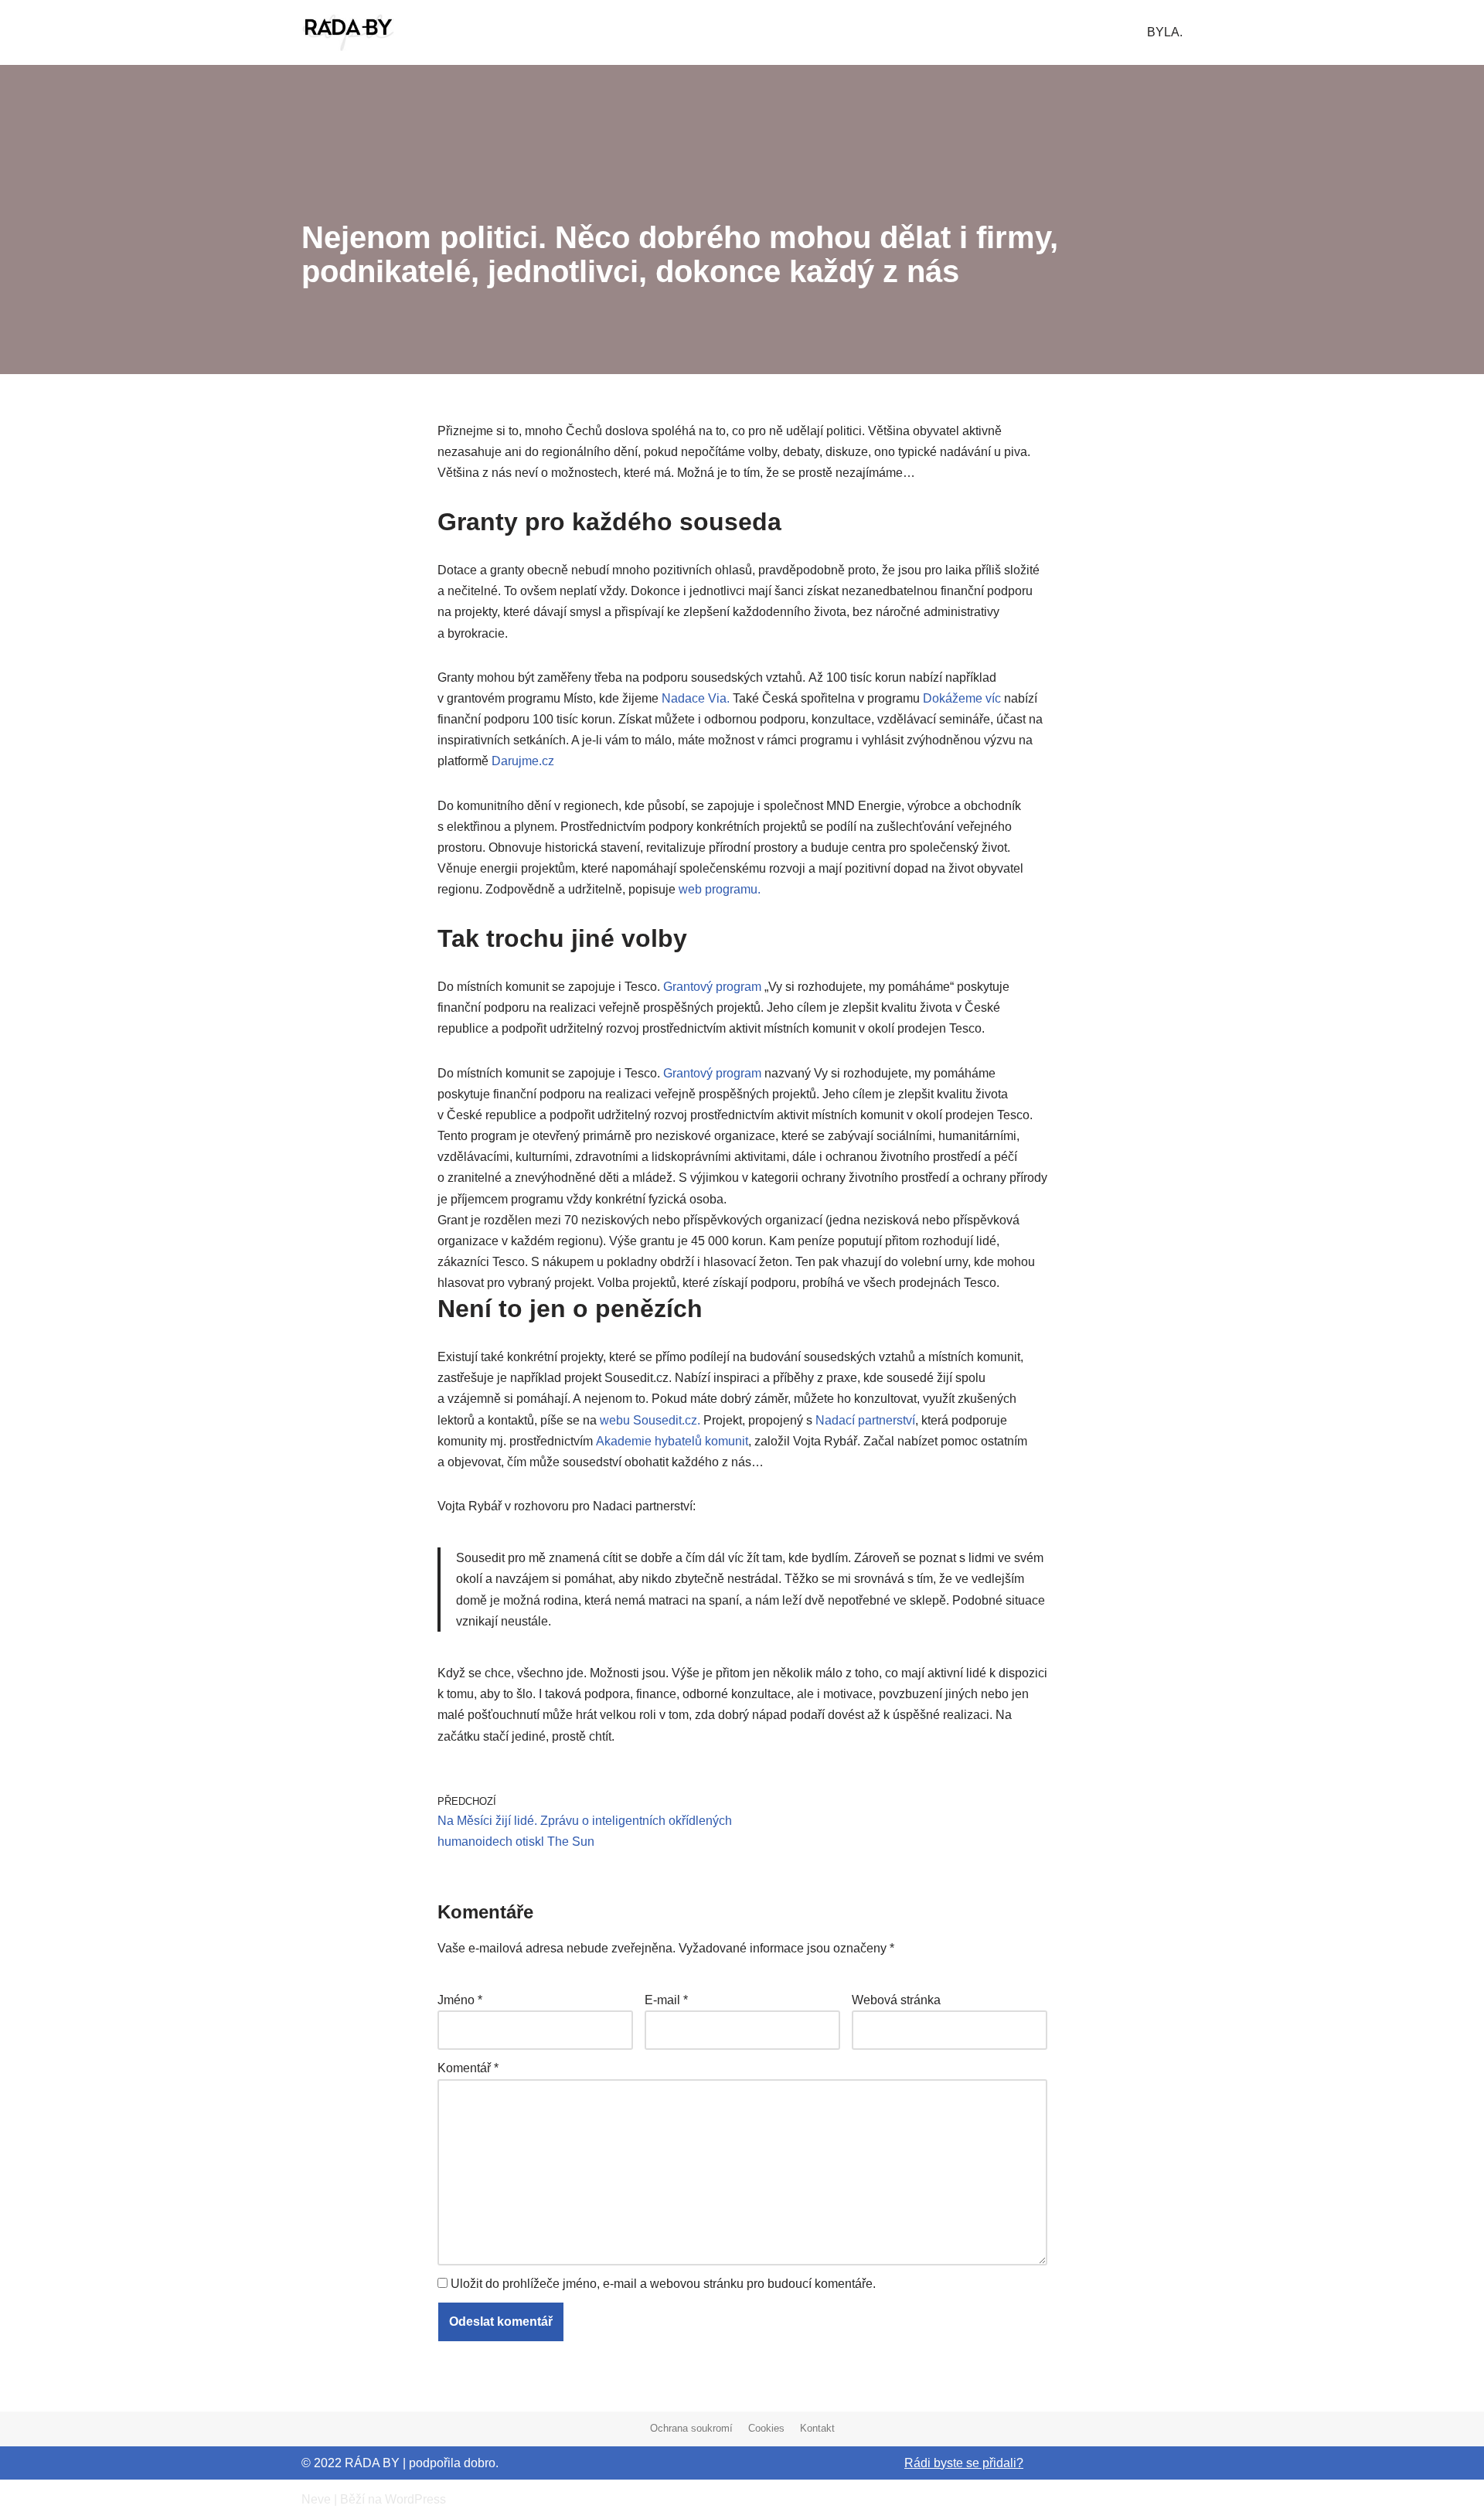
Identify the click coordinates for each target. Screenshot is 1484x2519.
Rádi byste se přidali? (964, 2463)
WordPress (415, 2499)
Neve (316, 2499)
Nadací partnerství (865, 1420)
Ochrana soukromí (691, 2428)
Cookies (766, 2428)
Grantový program (712, 987)
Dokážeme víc (962, 698)
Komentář (468, 2068)
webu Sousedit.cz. (650, 1420)
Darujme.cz (523, 761)
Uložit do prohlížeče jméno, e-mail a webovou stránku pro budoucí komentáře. (663, 2284)
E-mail (666, 2000)
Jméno (460, 2000)
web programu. (720, 889)
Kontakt (817, 2428)
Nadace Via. (696, 698)
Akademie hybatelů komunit (672, 1441)
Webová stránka (896, 2000)
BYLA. (1165, 32)
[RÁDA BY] (348, 32)
